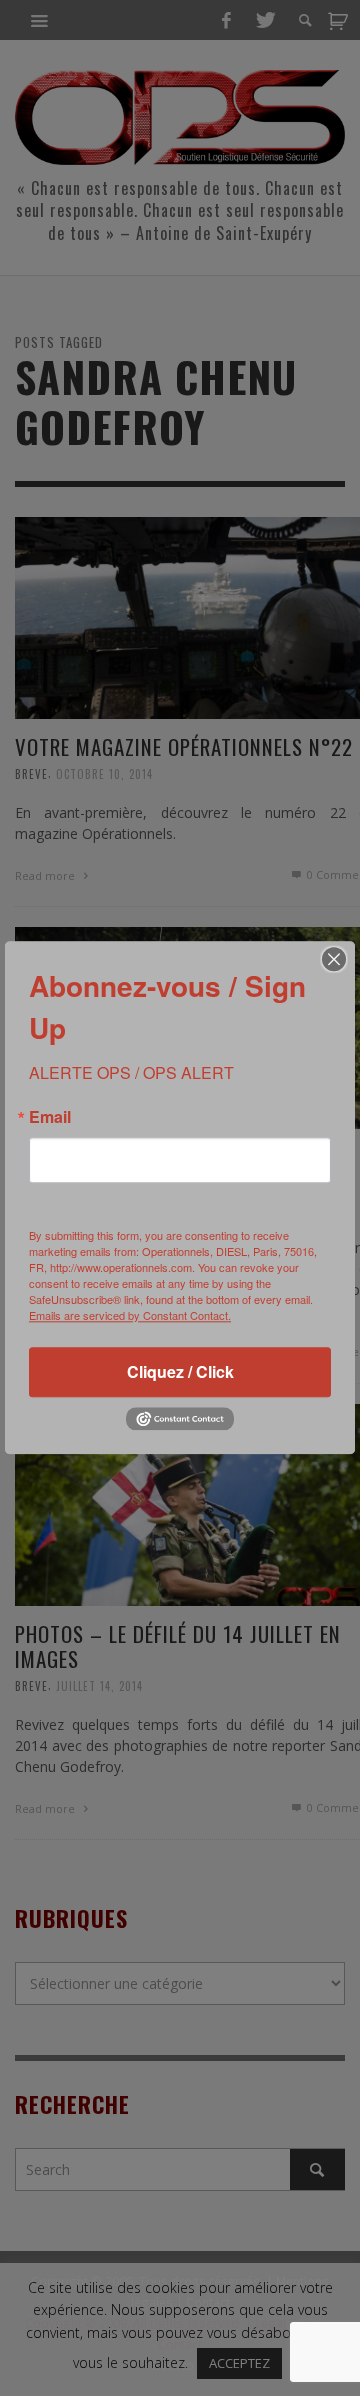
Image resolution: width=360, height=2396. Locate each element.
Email (50, 1117)
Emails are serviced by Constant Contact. (130, 1315)
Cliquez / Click (180, 1371)
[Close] (334, 959)
